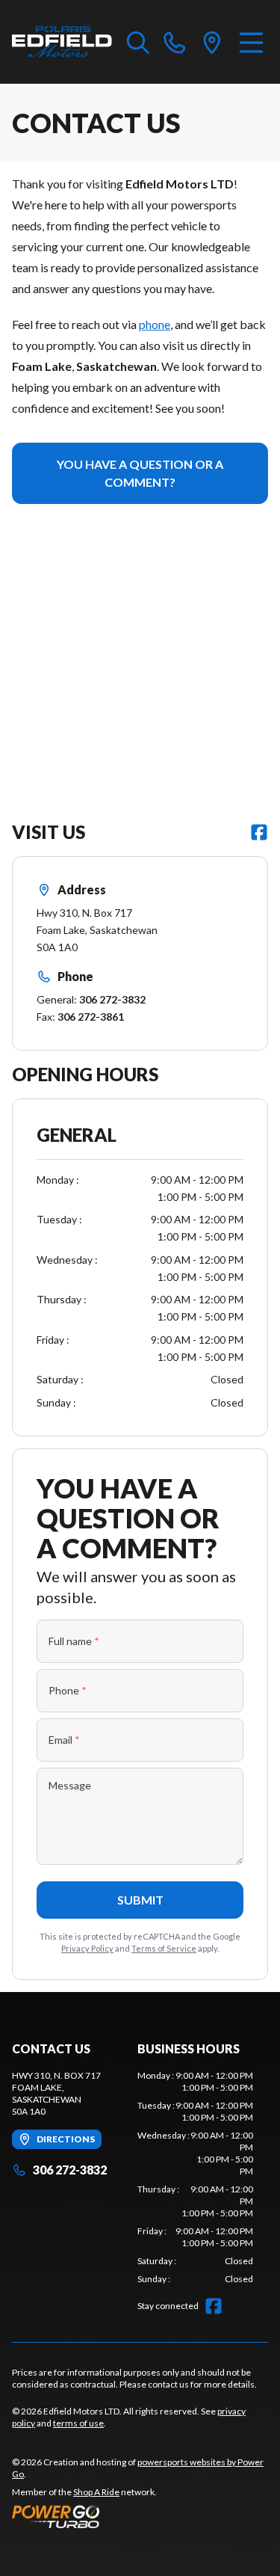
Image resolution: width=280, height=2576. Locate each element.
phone (155, 324)
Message (70, 1785)
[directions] (212, 42)
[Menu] (251, 42)
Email (64, 1740)
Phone (68, 1690)
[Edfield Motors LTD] (62, 42)
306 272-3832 (112, 999)
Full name (74, 1641)
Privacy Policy (87, 1948)
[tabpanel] (196, 2177)
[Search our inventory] (138, 42)
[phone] (175, 42)
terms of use (78, 2423)
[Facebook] (259, 832)
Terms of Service (164, 1948)
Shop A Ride (96, 2492)
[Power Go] (140, 2516)
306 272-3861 (91, 1017)
